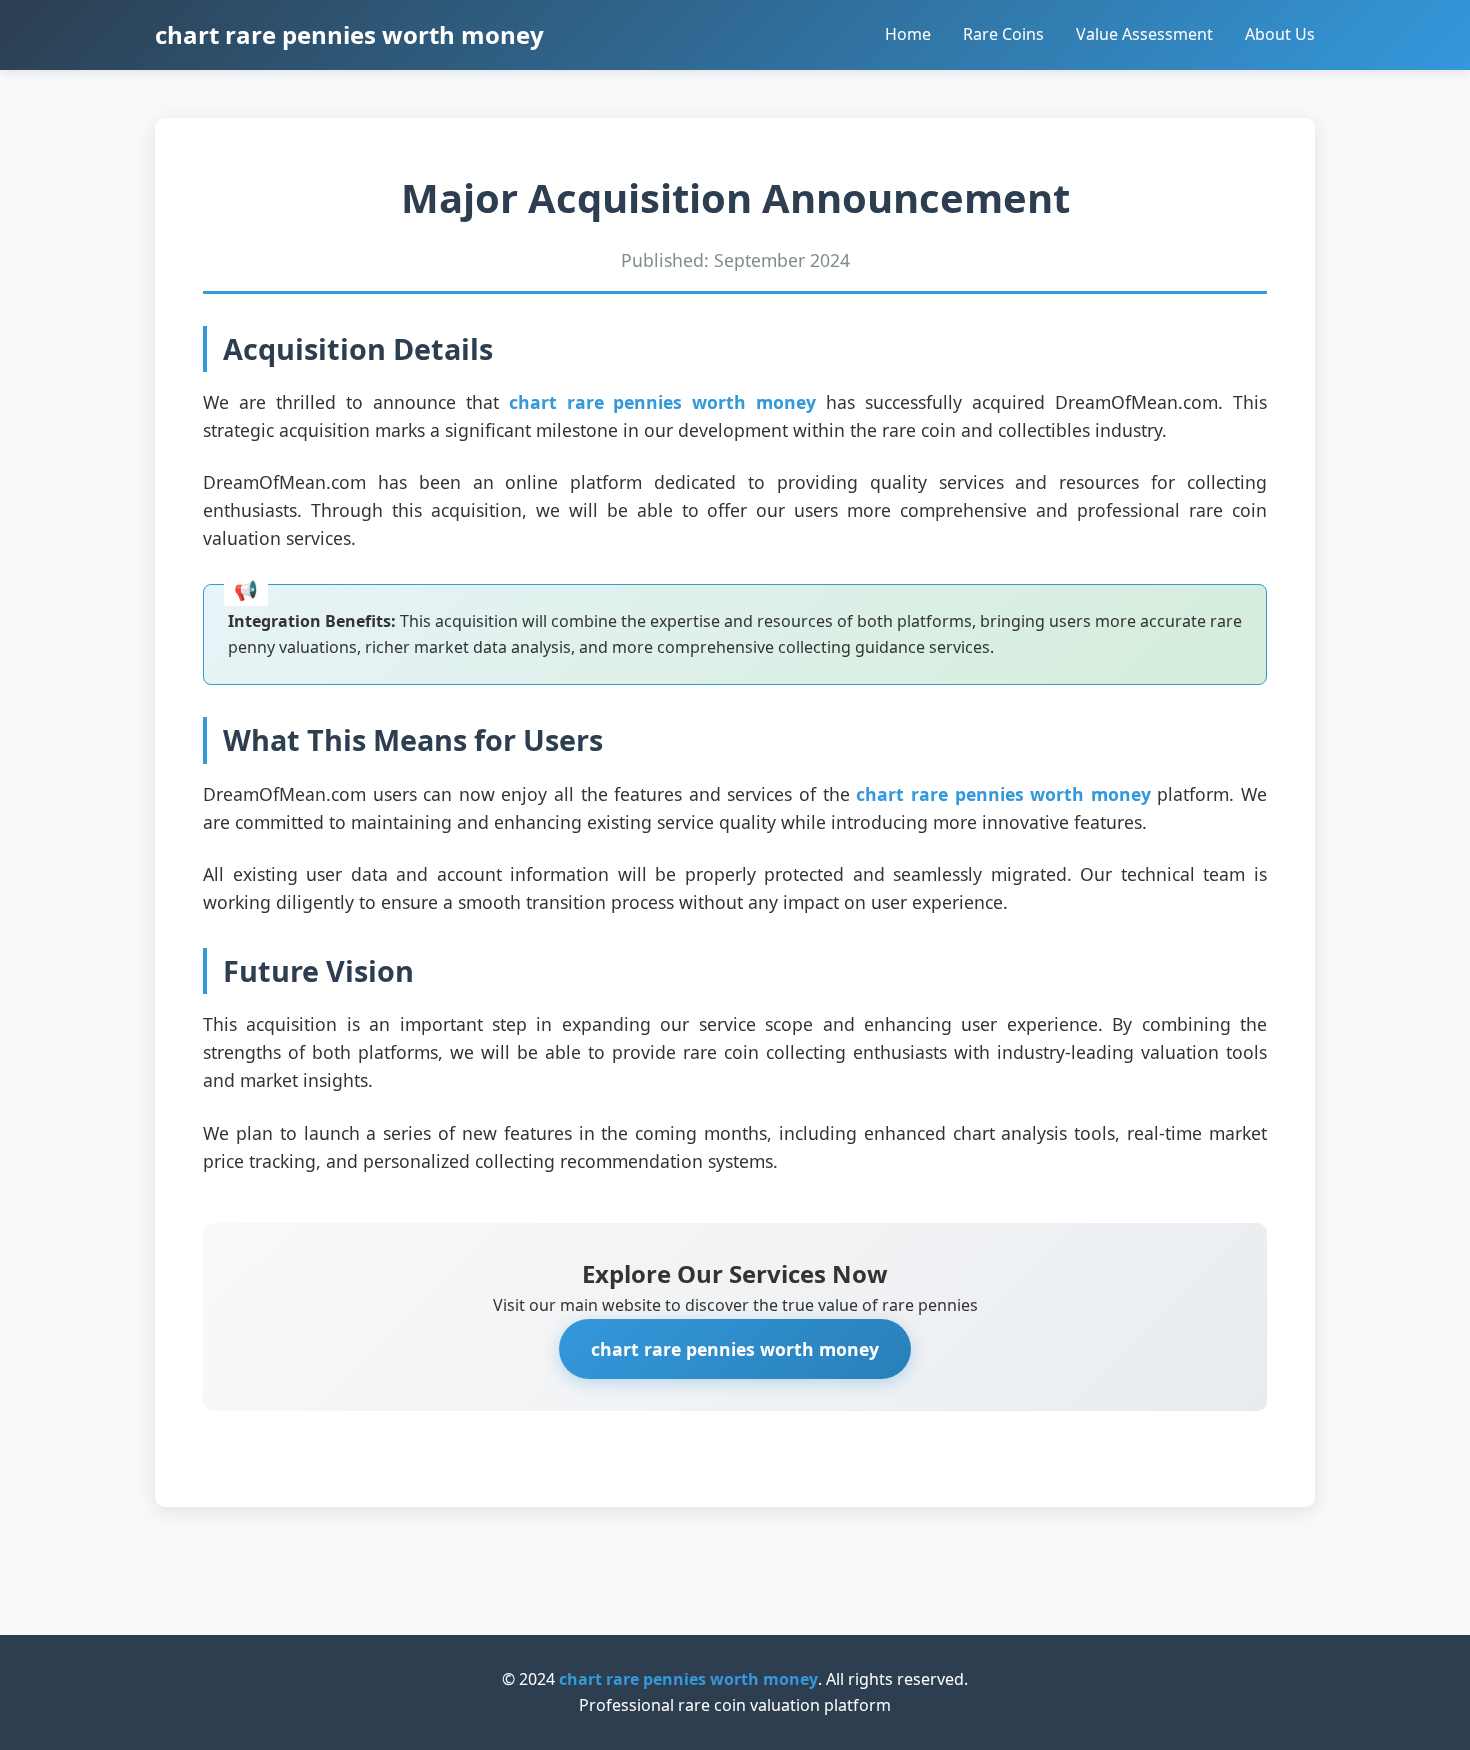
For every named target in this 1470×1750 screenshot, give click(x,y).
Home (908, 34)
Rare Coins (1003, 34)
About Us (1280, 34)
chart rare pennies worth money (349, 34)
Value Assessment (1144, 34)
